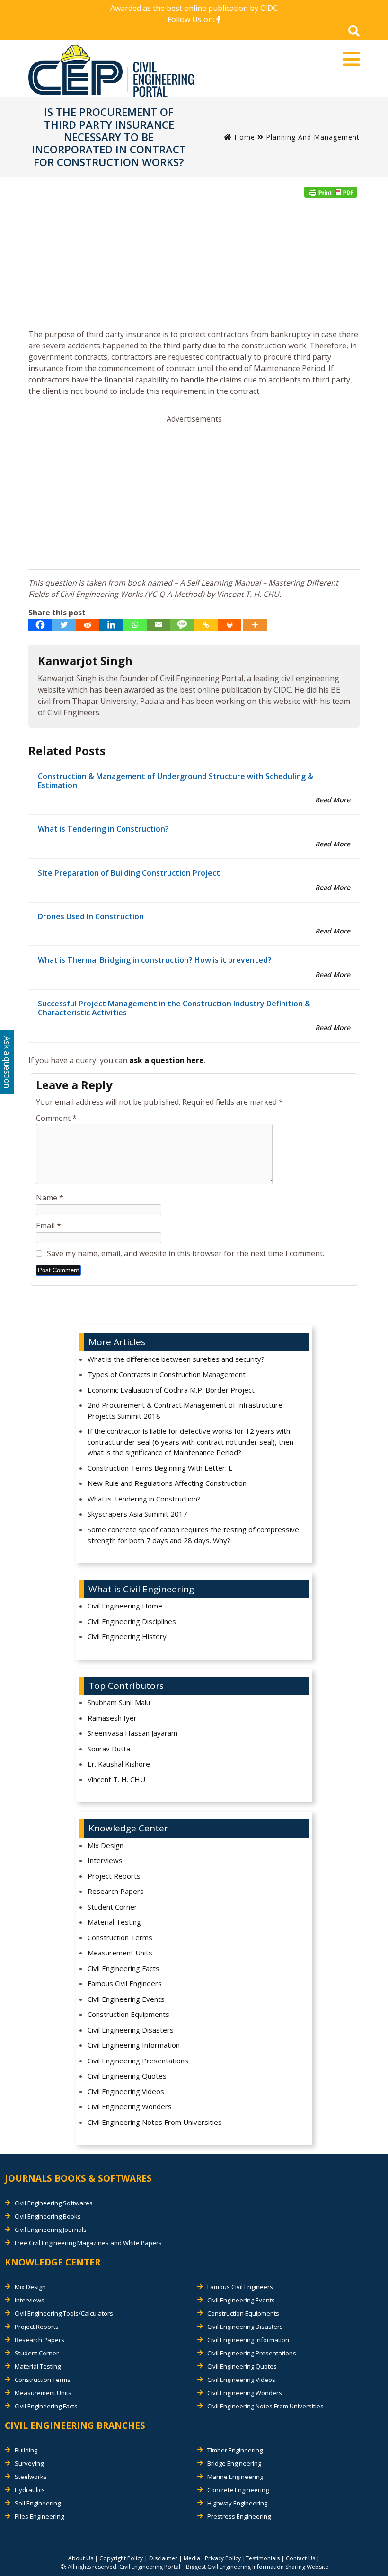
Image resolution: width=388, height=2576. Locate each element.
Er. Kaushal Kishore (119, 1764)
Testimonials (263, 2558)
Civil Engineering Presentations (138, 2061)
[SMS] (182, 625)
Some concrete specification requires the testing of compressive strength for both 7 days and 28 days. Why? (193, 1535)
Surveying (29, 2463)
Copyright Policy (121, 2558)
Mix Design (106, 1845)
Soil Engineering (38, 2503)
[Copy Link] (206, 625)
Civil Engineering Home (125, 1606)
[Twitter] (64, 625)
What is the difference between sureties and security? (176, 1359)
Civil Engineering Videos (126, 2091)
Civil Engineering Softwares (54, 2203)
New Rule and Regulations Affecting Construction (167, 1483)
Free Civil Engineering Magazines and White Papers (88, 2243)
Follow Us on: (192, 19)
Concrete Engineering (238, 2490)
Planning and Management (313, 137)
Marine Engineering (235, 2477)
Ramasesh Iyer (112, 1718)
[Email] (159, 625)
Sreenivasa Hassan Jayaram (132, 1733)
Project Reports (114, 1876)
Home (243, 137)
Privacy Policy (223, 2558)
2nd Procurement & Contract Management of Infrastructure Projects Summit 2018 (185, 1410)
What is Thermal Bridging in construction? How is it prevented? (155, 960)
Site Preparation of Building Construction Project (129, 873)
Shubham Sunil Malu (119, 1702)
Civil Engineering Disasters (131, 2030)
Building (26, 2450)
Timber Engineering (235, 2450)
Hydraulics (30, 2490)
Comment (56, 1118)
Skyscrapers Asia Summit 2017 (137, 1514)
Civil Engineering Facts (123, 1968)
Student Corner (112, 1907)
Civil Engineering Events (126, 1999)
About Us (81, 2558)
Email (48, 1226)
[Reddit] (88, 625)
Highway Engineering (237, 2503)
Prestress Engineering (239, 2516)
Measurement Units (120, 1953)
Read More (333, 800)
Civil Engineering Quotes (127, 2076)
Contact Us (300, 2558)
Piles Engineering (39, 2516)
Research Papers (116, 1891)
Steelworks (31, 2477)
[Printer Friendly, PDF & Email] (331, 192)
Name (50, 1198)
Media (192, 2558)
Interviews (105, 1860)
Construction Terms (120, 1937)
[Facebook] (40, 625)
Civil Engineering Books (48, 2216)
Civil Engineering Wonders (130, 2106)
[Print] (229, 625)
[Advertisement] (194, 266)
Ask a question (7, 1062)
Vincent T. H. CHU (116, 1779)
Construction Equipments (128, 2014)
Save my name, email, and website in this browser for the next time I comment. (185, 1253)
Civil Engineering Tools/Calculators (64, 2313)
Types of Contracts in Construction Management (167, 1374)
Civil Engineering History (127, 1636)
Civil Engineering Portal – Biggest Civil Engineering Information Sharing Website (224, 2567)
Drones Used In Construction (91, 916)
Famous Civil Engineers (125, 1983)
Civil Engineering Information (134, 2045)
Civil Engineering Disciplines (132, 1621)
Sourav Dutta (109, 1749)
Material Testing (114, 1922)
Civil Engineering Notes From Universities (155, 2122)
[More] (255, 625)
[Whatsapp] (135, 625)
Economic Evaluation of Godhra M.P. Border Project (171, 1390)
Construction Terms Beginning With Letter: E (160, 1468)
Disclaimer (163, 2558)
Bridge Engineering (234, 2463)
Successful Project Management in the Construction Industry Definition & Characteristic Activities (174, 1008)
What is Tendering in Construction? (103, 829)
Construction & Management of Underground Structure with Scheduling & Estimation (176, 781)
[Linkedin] (111, 625)
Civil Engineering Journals (51, 2230)
